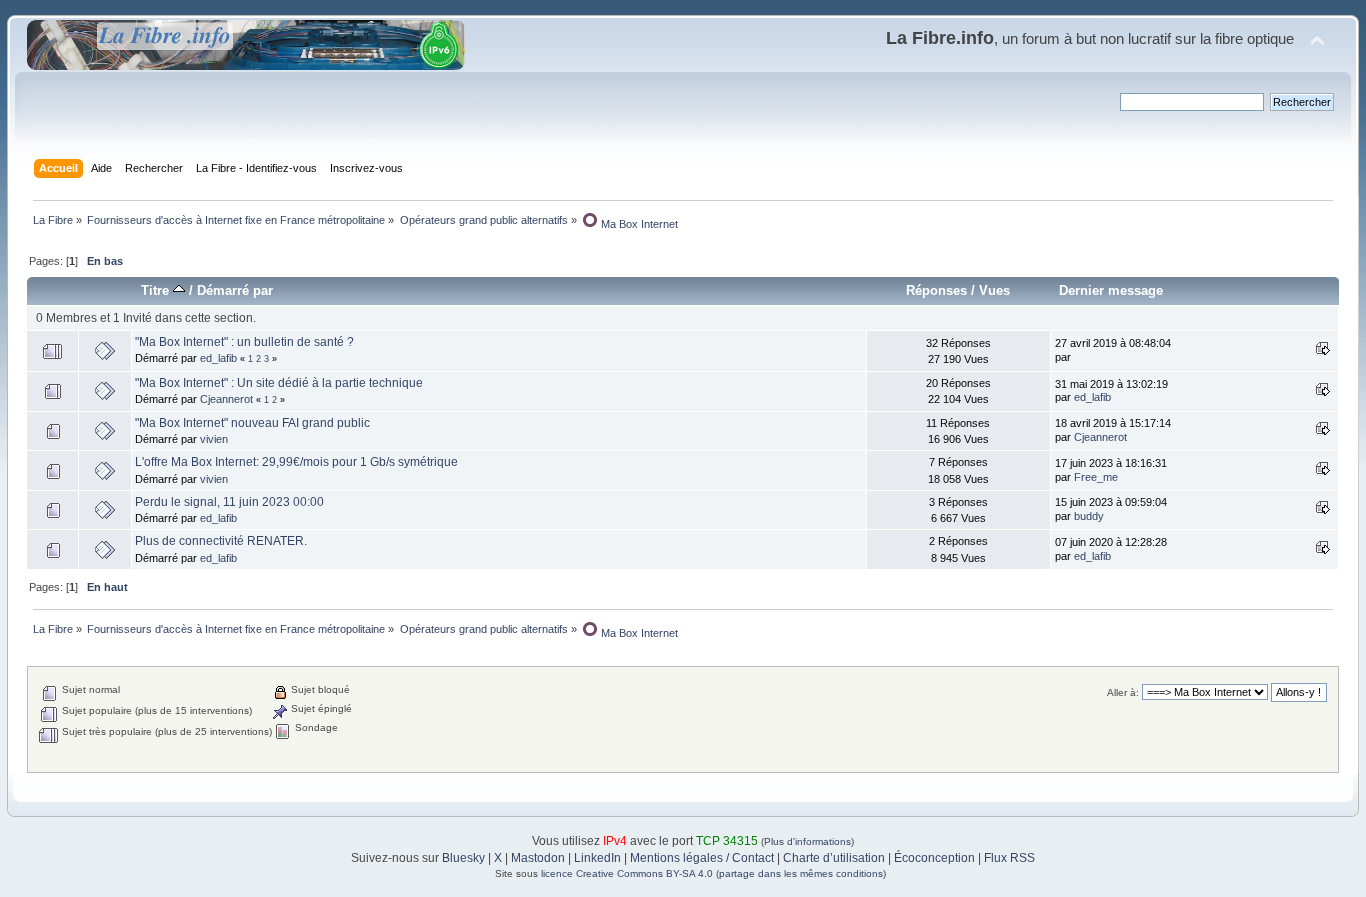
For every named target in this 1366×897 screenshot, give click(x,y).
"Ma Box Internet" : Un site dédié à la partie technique (279, 383)
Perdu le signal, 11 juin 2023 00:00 (229, 502)
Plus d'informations (807, 841)
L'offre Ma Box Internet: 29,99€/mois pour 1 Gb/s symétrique (296, 462)
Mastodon (538, 858)
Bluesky (463, 858)
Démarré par (235, 290)
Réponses (936, 290)
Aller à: (1123, 692)
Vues (994, 290)
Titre (157, 290)
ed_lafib (218, 358)
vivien (214, 439)
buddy (1089, 516)
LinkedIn (597, 858)
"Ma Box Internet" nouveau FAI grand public (252, 423)
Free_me (1096, 477)
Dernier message (1111, 290)
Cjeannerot (226, 399)
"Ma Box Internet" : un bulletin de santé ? (244, 342)
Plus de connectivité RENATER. (221, 541)
